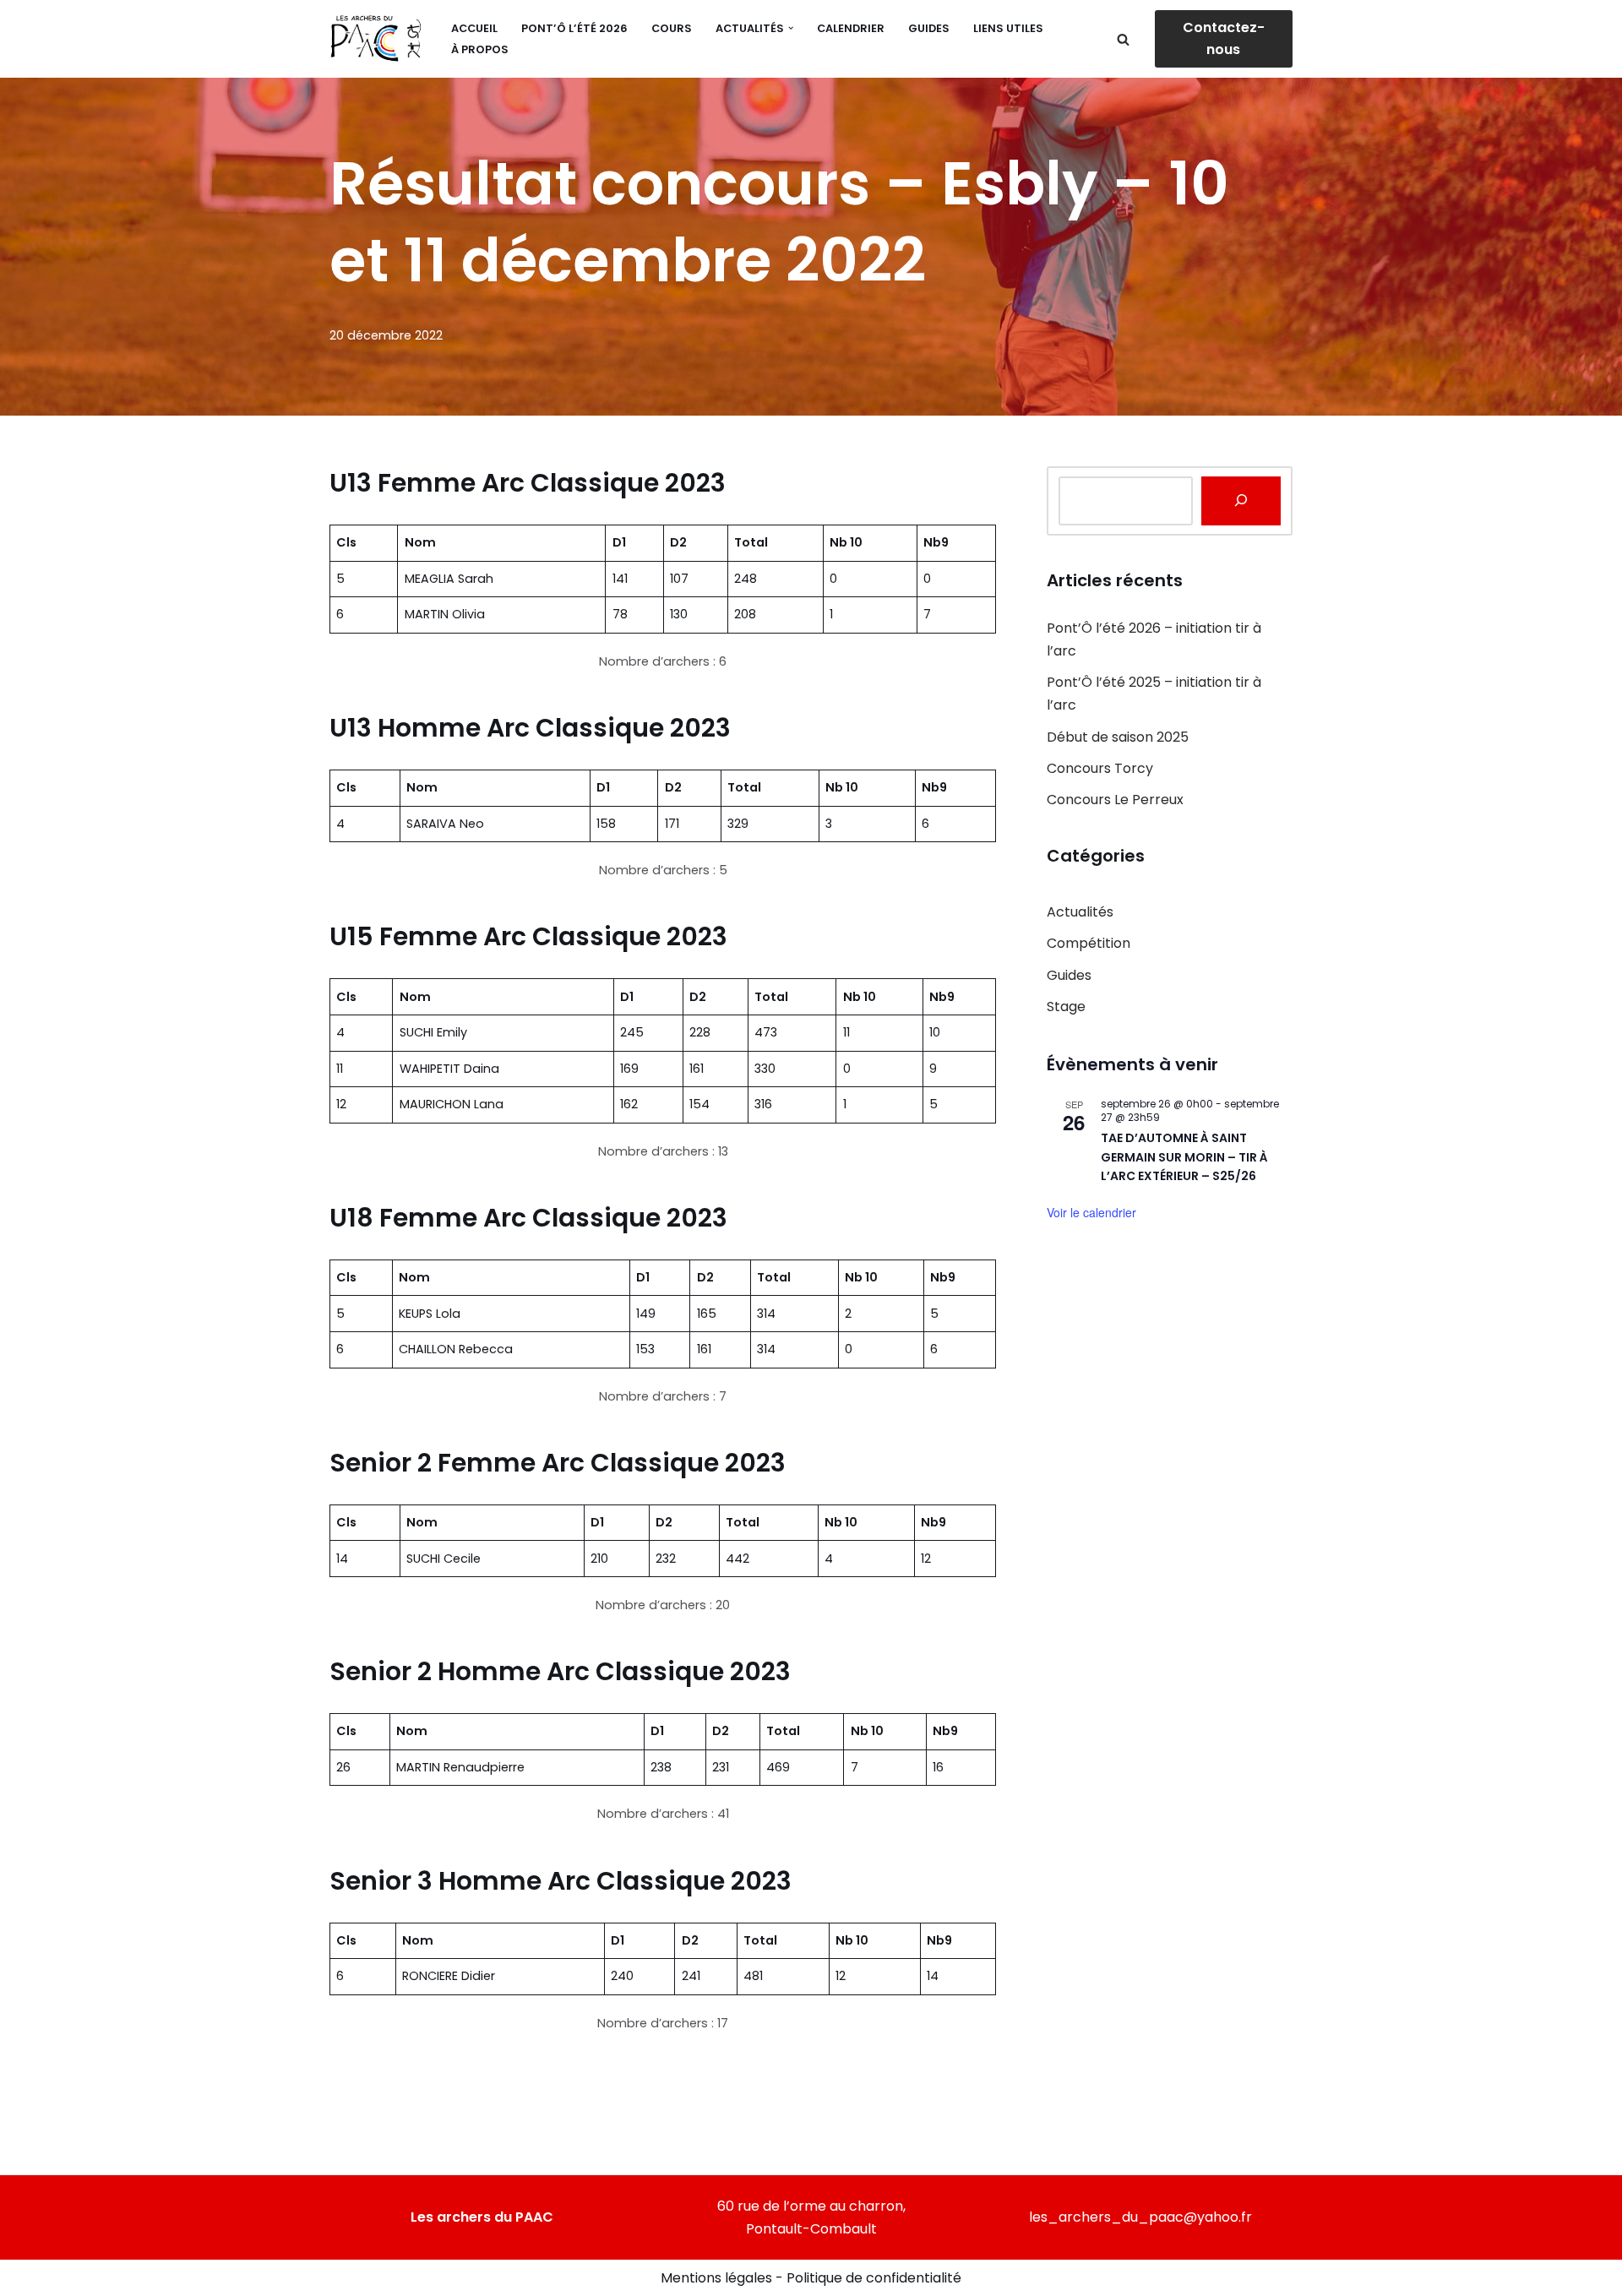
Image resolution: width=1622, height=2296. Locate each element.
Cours (672, 28)
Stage (1066, 1007)
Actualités (1080, 912)
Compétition (1089, 943)
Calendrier (851, 28)
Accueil (474, 28)
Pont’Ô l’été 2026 (574, 28)
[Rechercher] (1123, 39)
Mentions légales (716, 2278)
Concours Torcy (1100, 768)
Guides (929, 28)
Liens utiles (1008, 28)
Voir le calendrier (1091, 1212)
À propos (480, 49)
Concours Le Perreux (1115, 800)
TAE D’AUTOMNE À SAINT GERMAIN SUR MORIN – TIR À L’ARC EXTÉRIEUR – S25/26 (1184, 1157)
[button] (791, 28)
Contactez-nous (1224, 38)
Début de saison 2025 (1118, 737)
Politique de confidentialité (874, 2278)
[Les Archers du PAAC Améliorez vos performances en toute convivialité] (376, 39)
